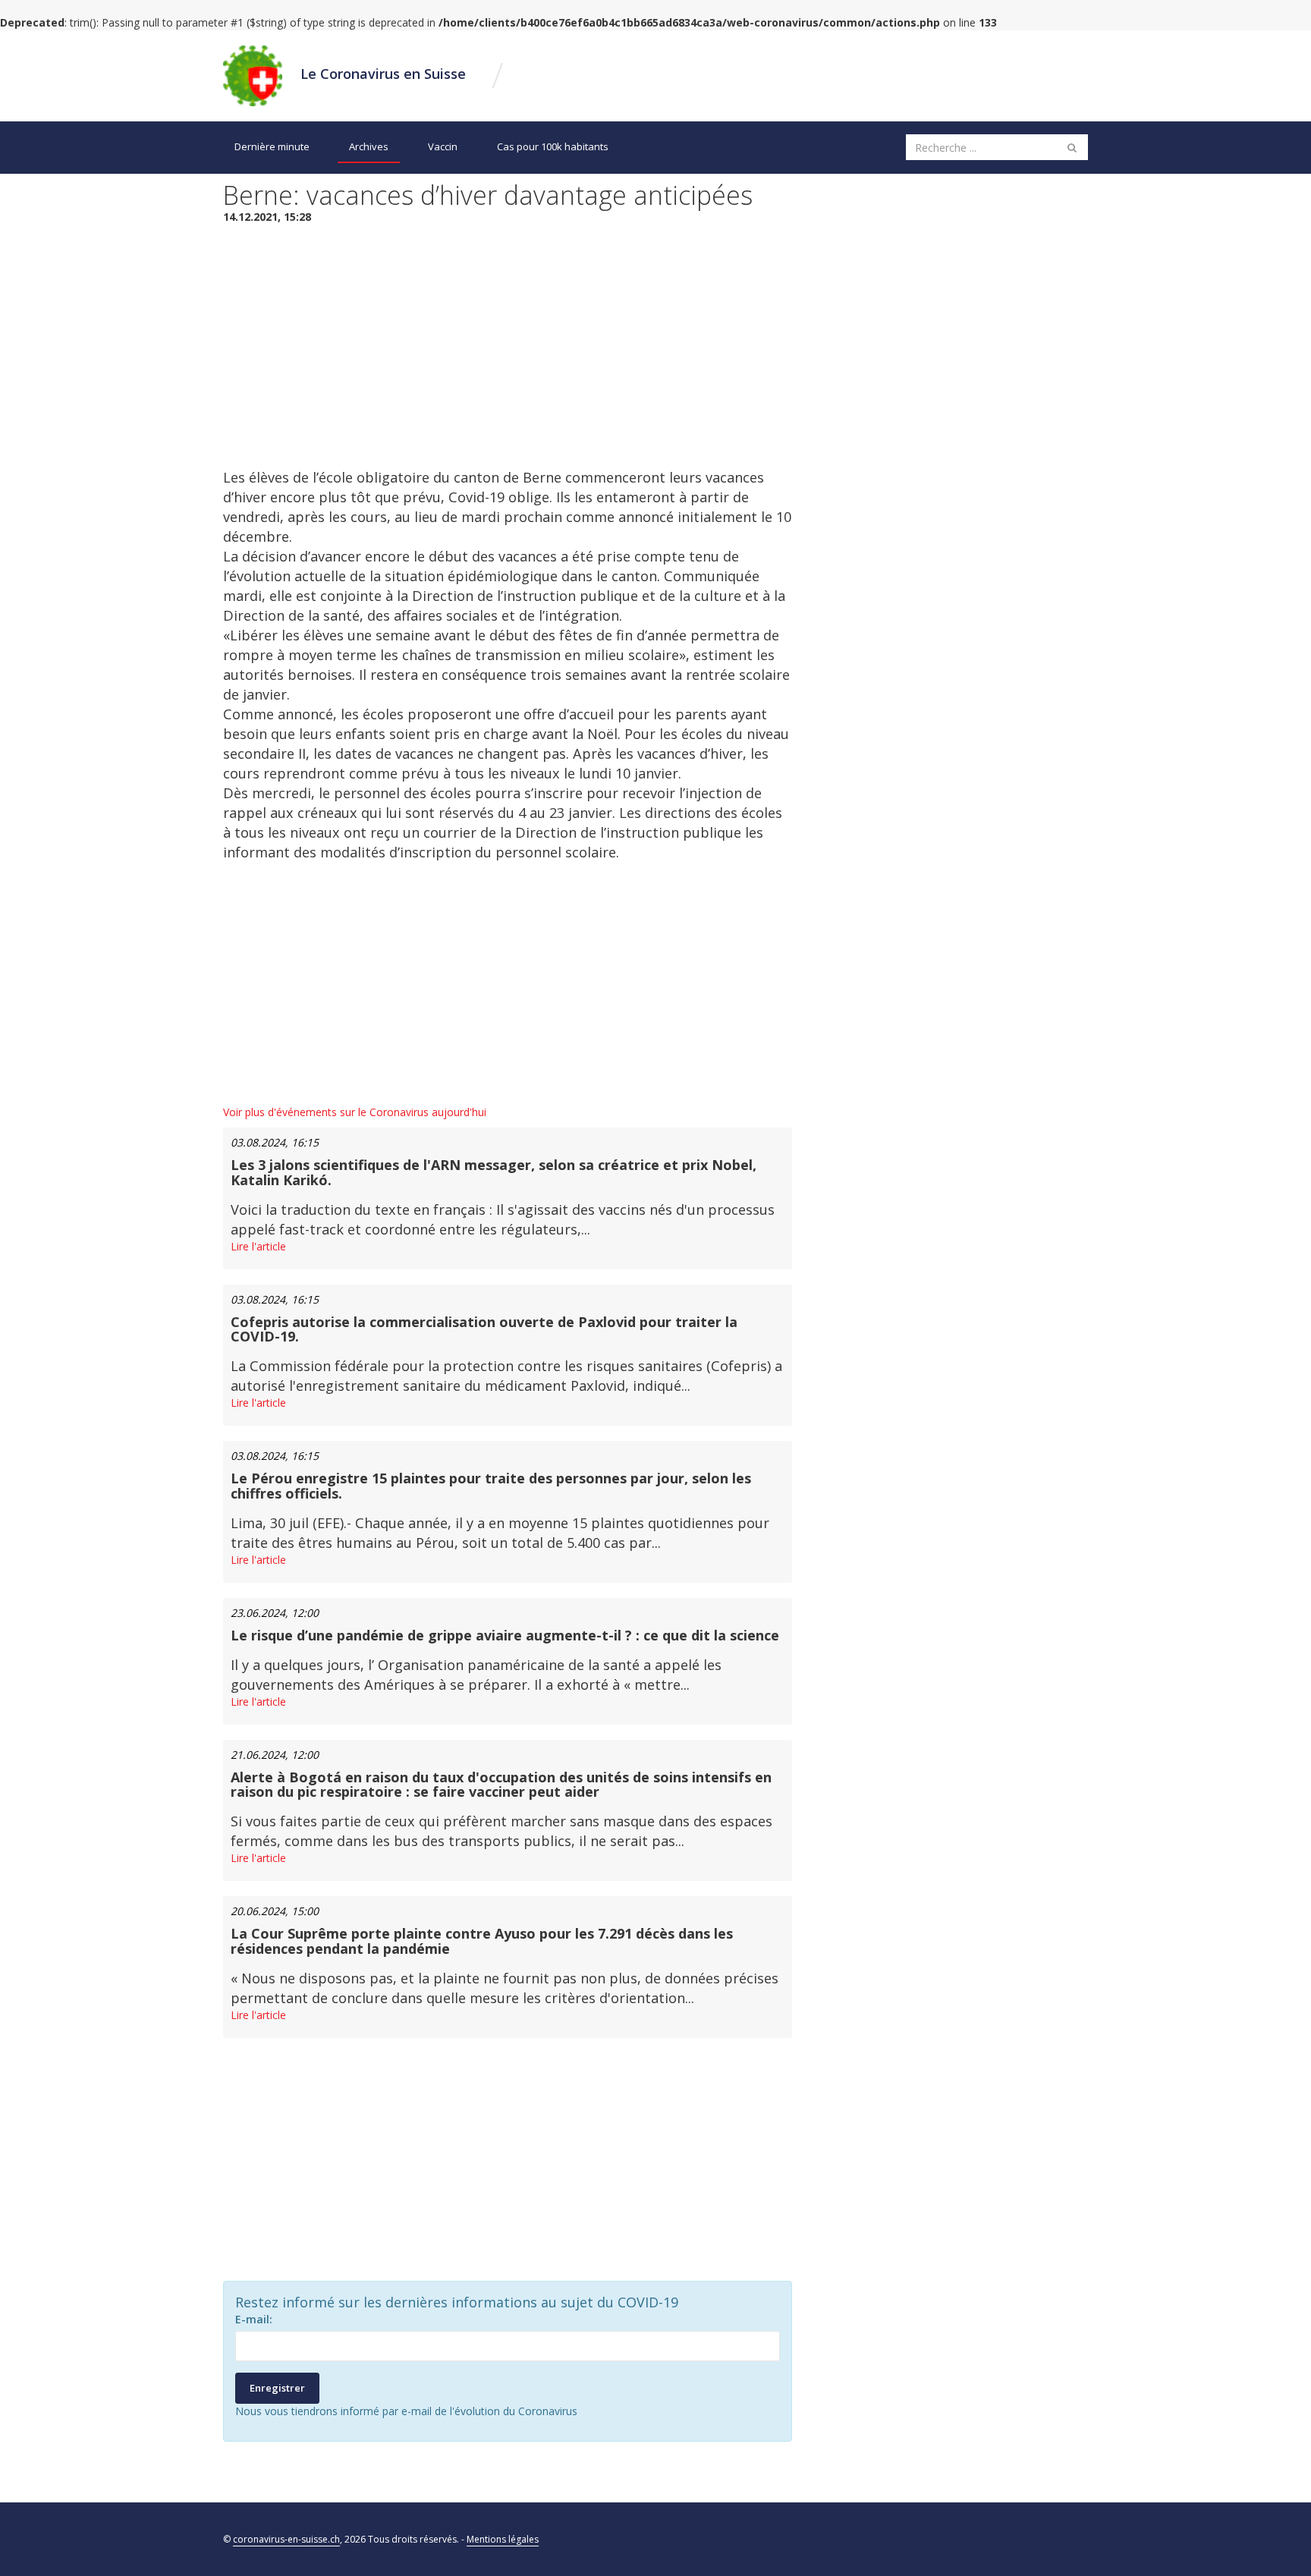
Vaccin (443, 146)
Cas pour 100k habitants (553, 146)
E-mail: (254, 2319)
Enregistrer (277, 2388)
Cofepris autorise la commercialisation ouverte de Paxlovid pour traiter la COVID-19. (484, 1329)
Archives (369, 146)
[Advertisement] (508, 346)
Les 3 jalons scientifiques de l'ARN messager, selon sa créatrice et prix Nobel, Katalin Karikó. (494, 1172)
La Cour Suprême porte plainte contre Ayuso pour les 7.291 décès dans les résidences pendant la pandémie (482, 1941)
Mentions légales (503, 2539)
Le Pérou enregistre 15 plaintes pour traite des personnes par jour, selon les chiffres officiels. (491, 1486)
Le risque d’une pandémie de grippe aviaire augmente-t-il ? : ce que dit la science (505, 1635)
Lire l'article (258, 1246)
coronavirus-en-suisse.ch (286, 2539)
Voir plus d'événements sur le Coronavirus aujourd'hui (355, 1112)
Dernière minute (272, 146)
